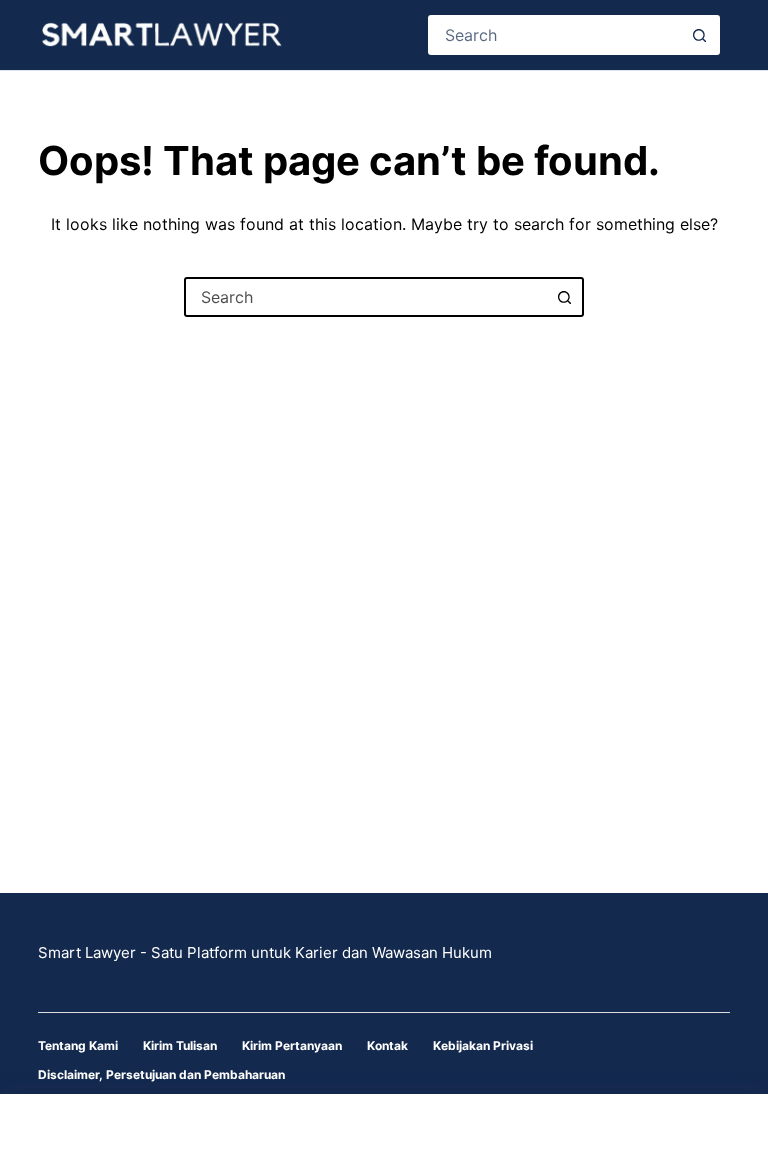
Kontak (387, 1045)
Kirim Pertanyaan (292, 1045)
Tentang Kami (78, 1045)
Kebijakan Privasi (483, 1045)
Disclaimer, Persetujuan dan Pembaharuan (161, 1074)
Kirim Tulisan (180, 1045)
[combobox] (555, 35)
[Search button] (700, 35)
